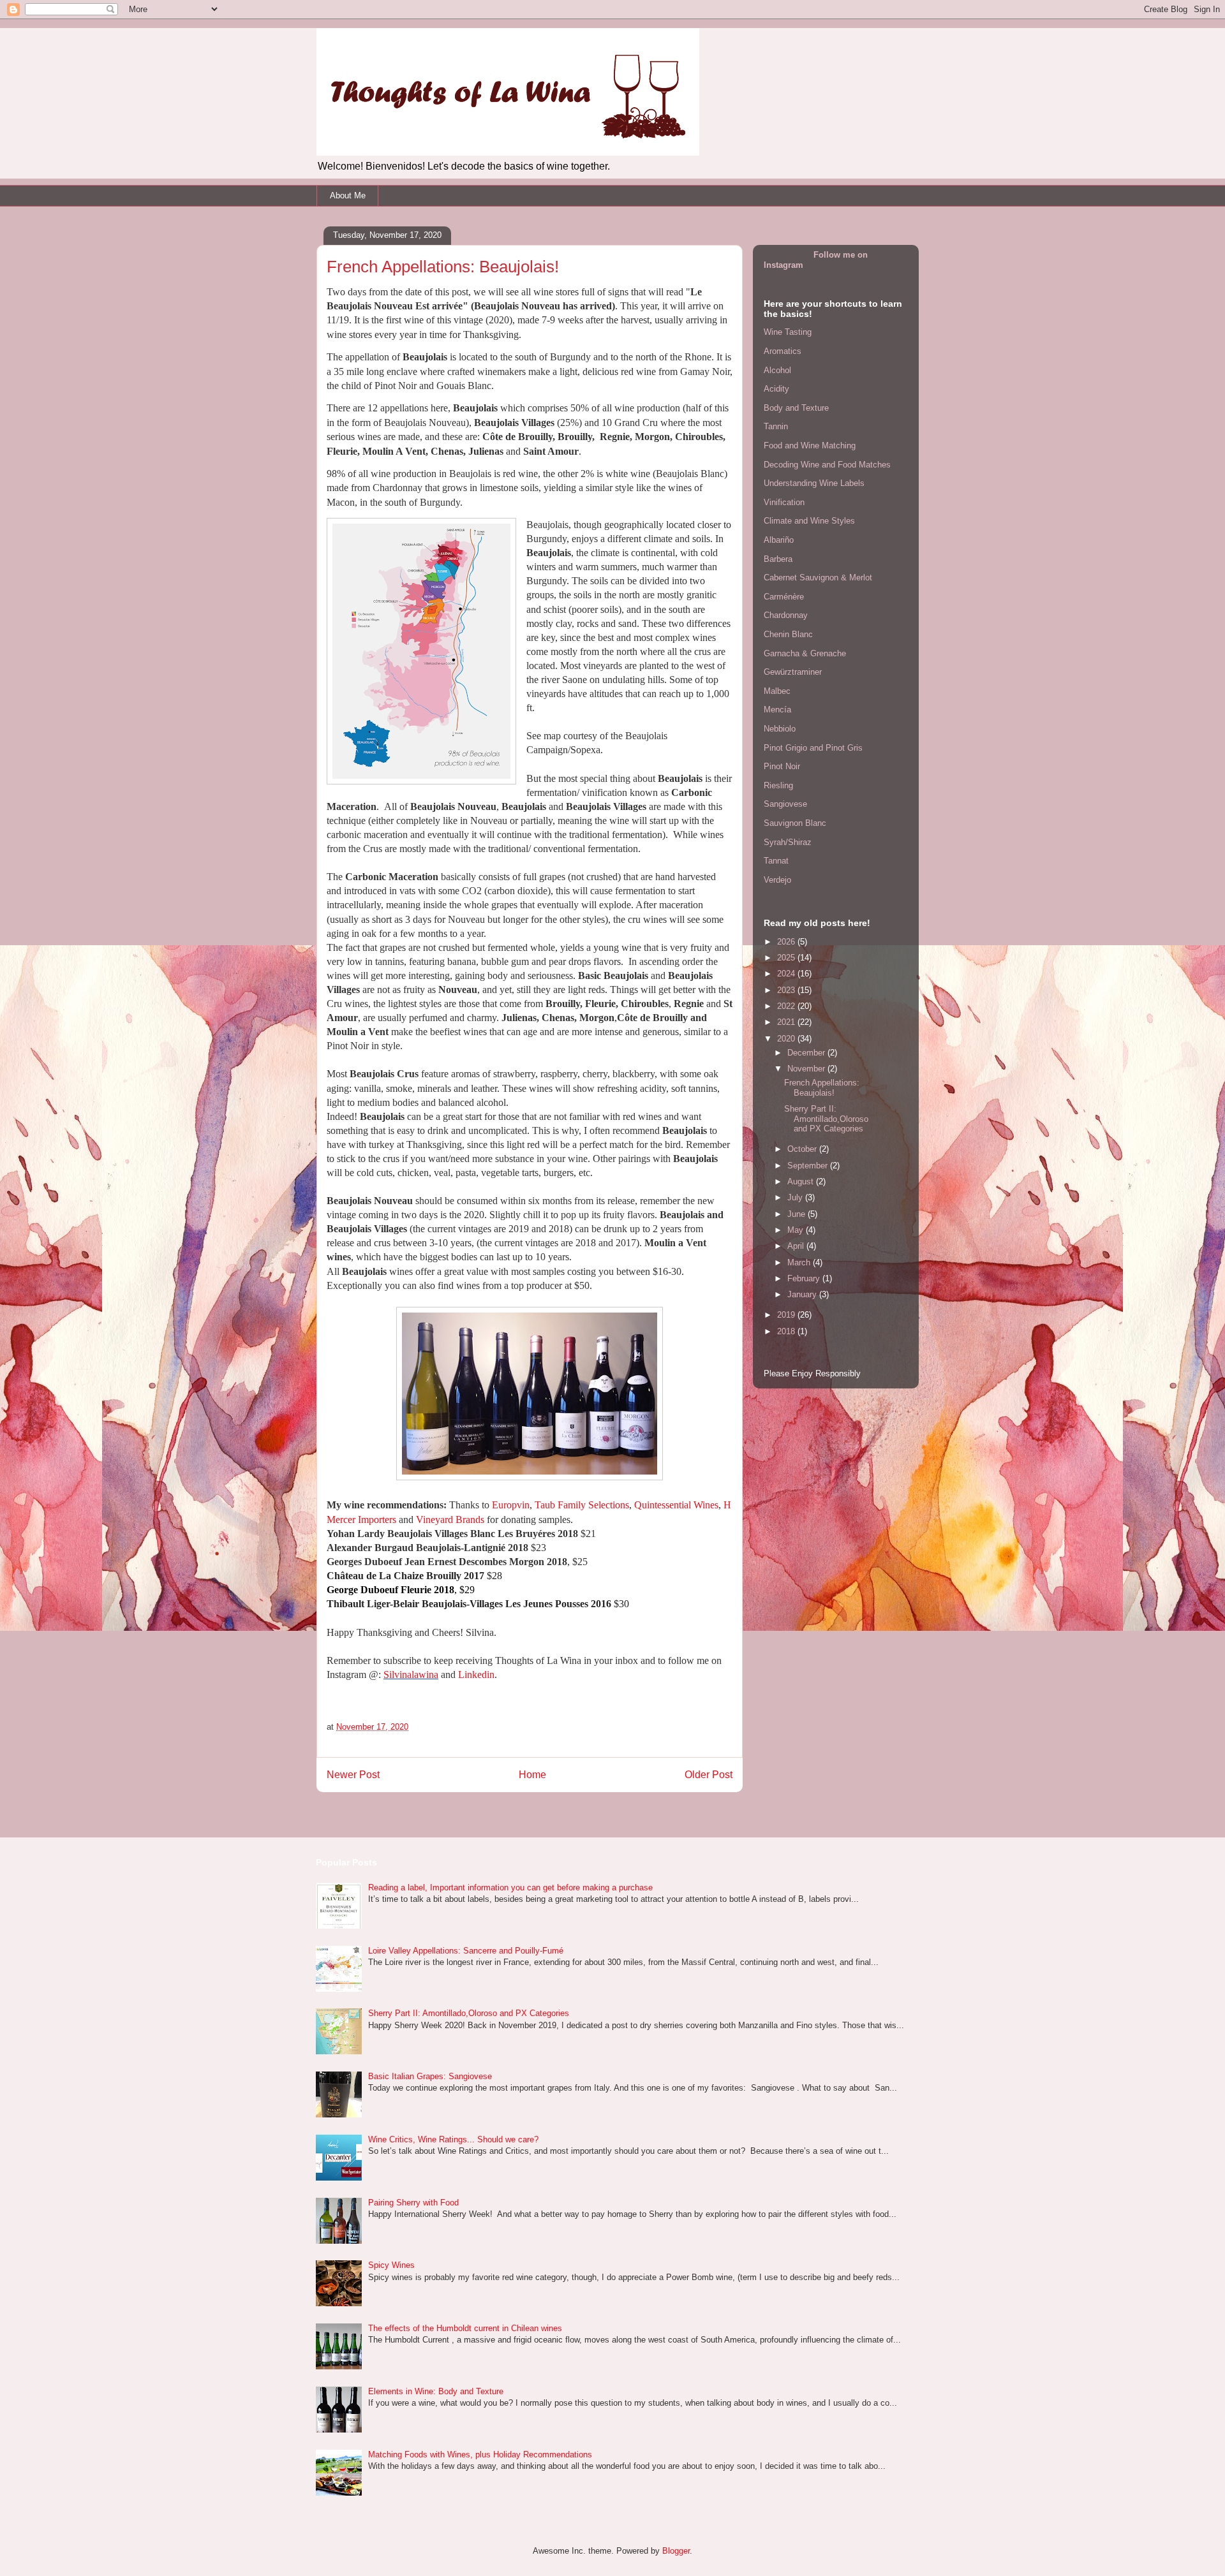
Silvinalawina (411, 1674)
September (809, 1166)
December (807, 1053)
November (807, 1069)
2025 (787, 958)
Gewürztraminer (793, 672)
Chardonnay (786, 615)
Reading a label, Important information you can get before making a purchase (510, 1888)
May (797, 1230)
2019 (787, 1315)
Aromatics (783, 351)
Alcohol (777, 370)
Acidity (776, 389)
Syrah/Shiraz (788, 842)
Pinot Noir (782, 766)
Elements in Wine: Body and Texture (436, 2391)
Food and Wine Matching (810, 445)
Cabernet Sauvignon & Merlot (818, 578)
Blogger (676, 2551)
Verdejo (777, 880)
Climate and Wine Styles (809, 521)
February (805, 1278)
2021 (787, 1022)
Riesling (778, 785)
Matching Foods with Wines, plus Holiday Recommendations (480, 2455)
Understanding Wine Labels (814, 483)
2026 (787, 942)
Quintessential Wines (676, 1505)
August (802, 1181)
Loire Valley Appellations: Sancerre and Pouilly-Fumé (466, 1951)
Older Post (709, 1775)
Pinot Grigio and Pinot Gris (813, 748)
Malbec (777, 691)
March (800, 1262)
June (798, 1214)
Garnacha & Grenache (805, 653)
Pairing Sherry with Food (413, 2203)
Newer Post (353, 1775)
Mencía (777, 710)
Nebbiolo (780, 729)
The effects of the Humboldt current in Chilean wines (465, 2328)
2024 (787, 974)
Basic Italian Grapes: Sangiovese (430, 2076)
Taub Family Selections (582, 1505)
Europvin (511, 1505)
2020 (787, 1039)
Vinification (784, 502)
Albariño (779, 540)
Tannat (776, 861)
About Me (348, 195)
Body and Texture (796, 408)
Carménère (784, 597)
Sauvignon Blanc (795, 823)
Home (532, 1775)
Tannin (776, 426)
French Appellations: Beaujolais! (822, 1088)
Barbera (778, 559)
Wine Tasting (788, 332)
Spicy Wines (391, 2265)
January (803, 1294)
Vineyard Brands (450, 1520)
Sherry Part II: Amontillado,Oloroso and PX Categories (826, 1119)
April (797, 1246)
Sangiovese (785, 804)
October (803, 1149)
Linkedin (476, 1674)
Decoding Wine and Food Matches (827, 465)
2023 (787, 990)
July (796, 1197)
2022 (787, 1006)
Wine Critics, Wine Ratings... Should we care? (453, 2139)
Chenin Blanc (788, 634)
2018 (787, 1331)
